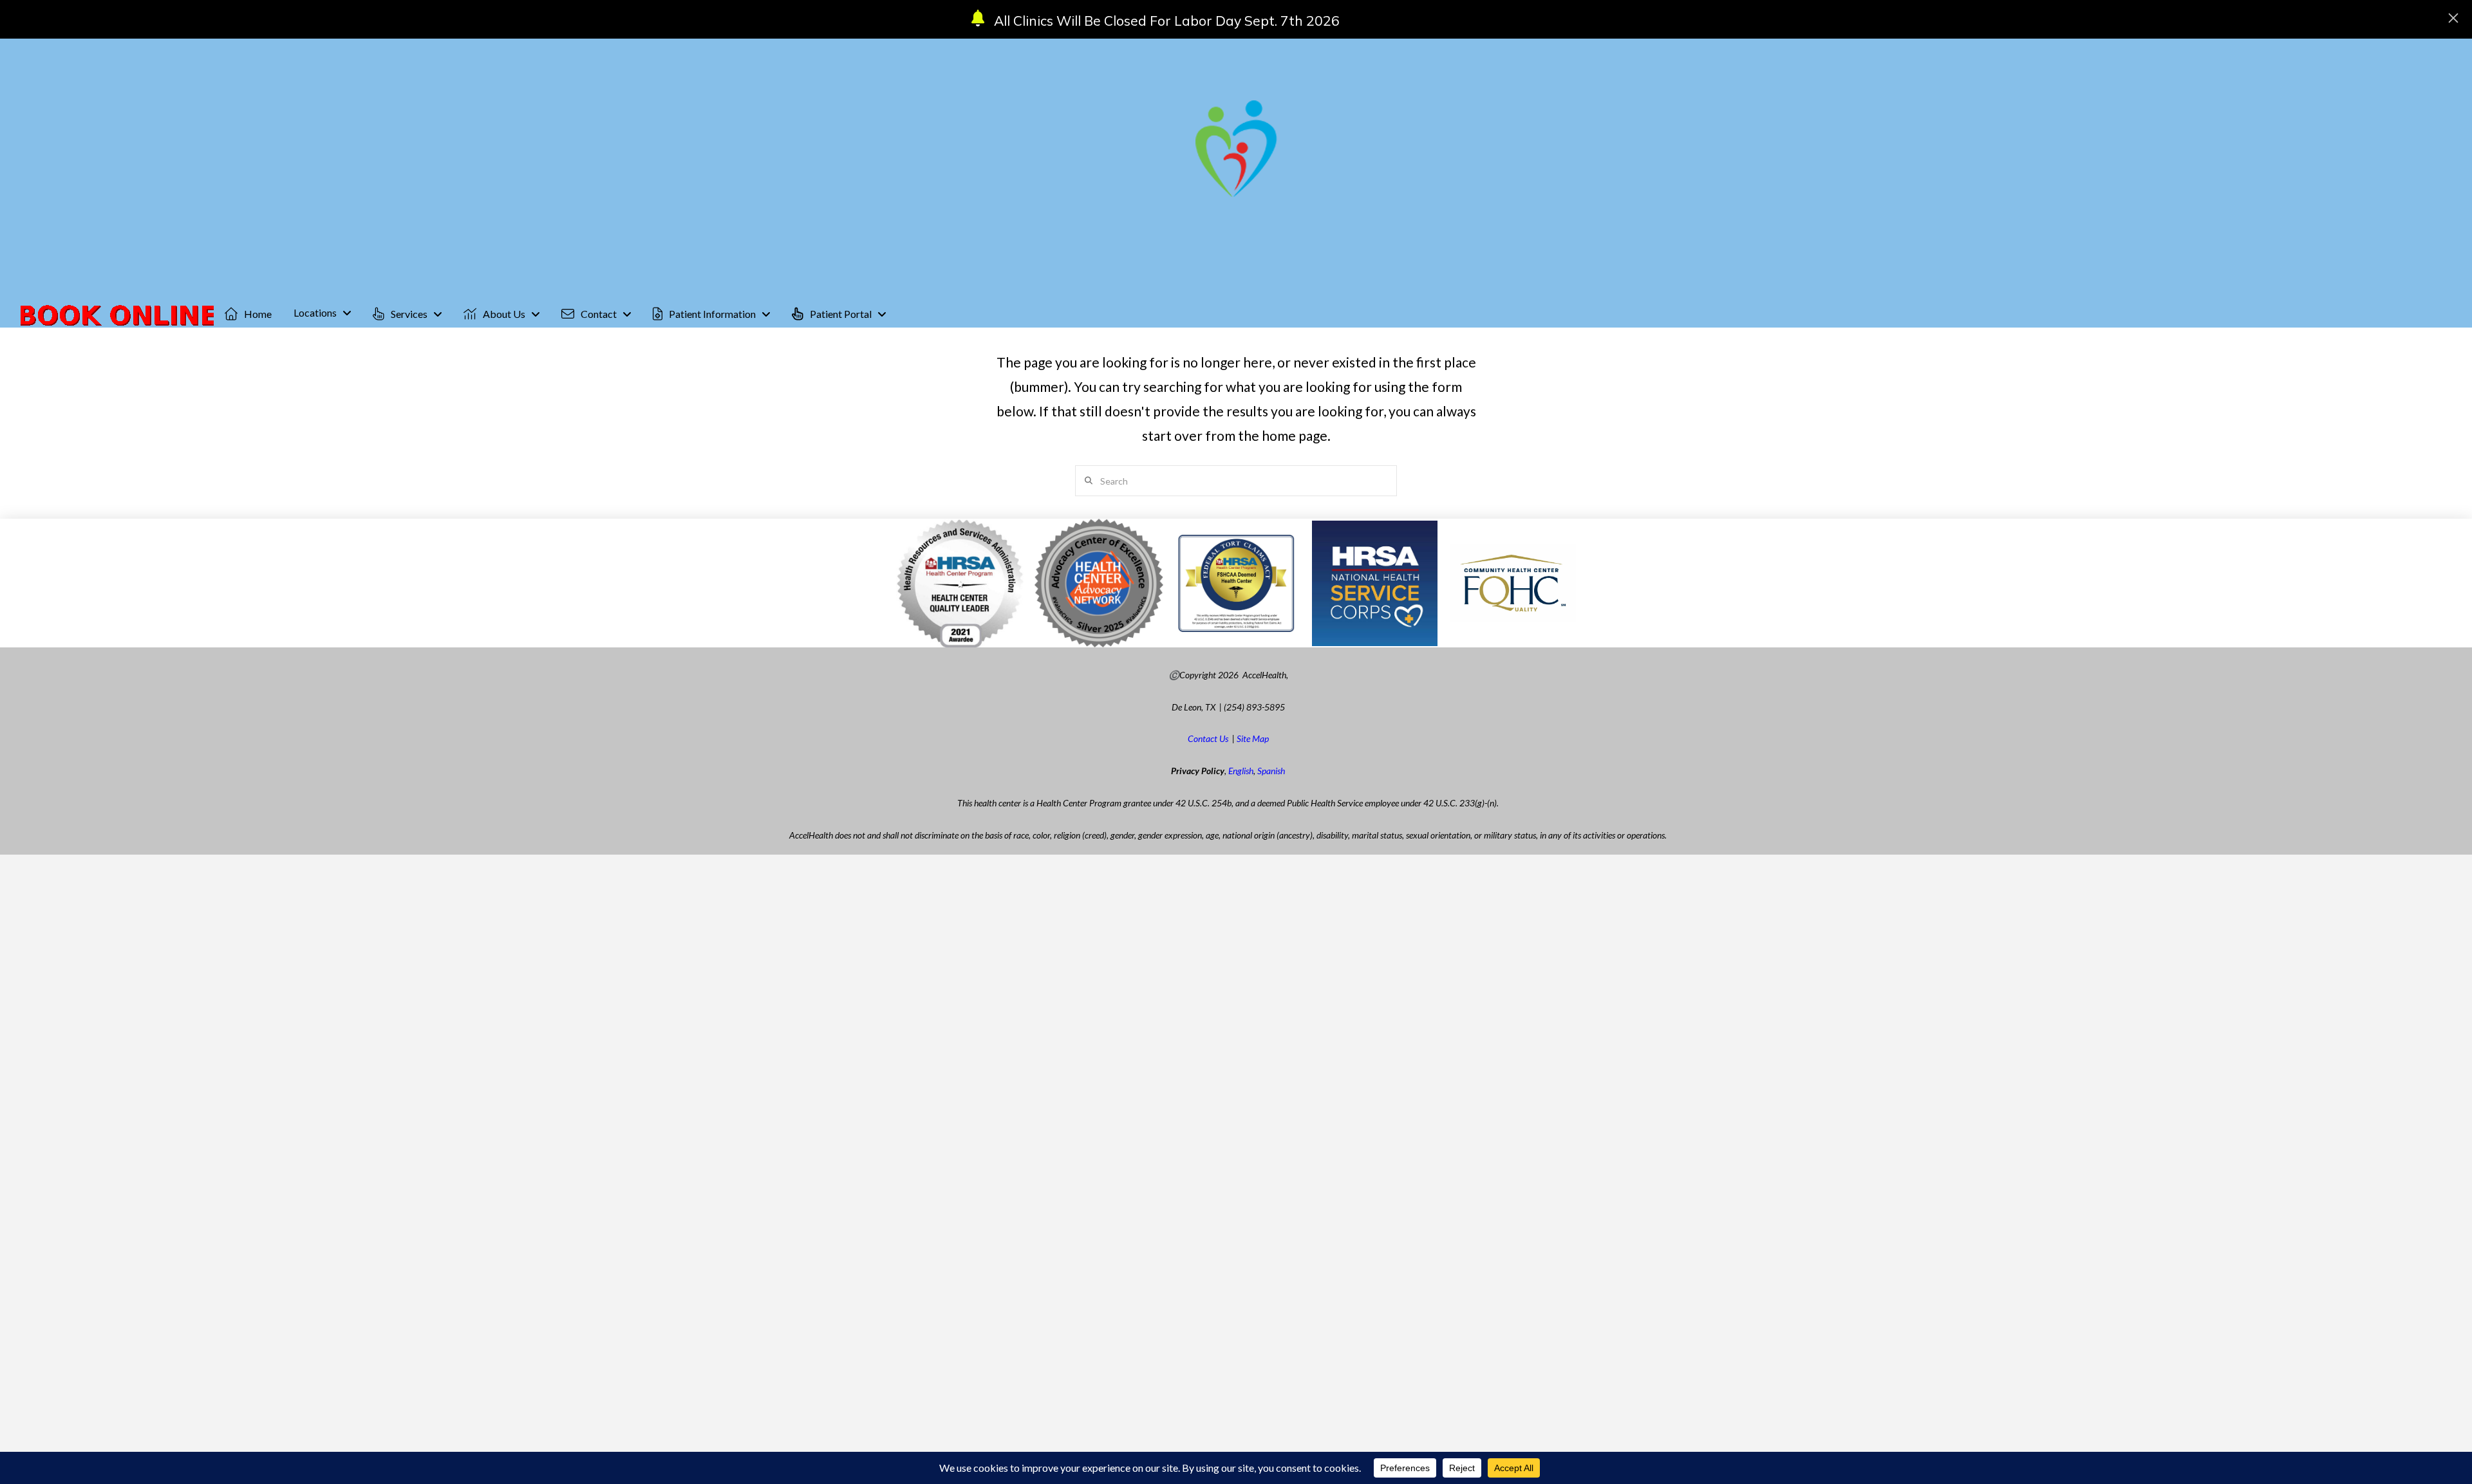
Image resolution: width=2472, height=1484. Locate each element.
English (1241, 771)
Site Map (1253, 738)
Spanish (1271, 771)
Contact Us (1208, 738)
